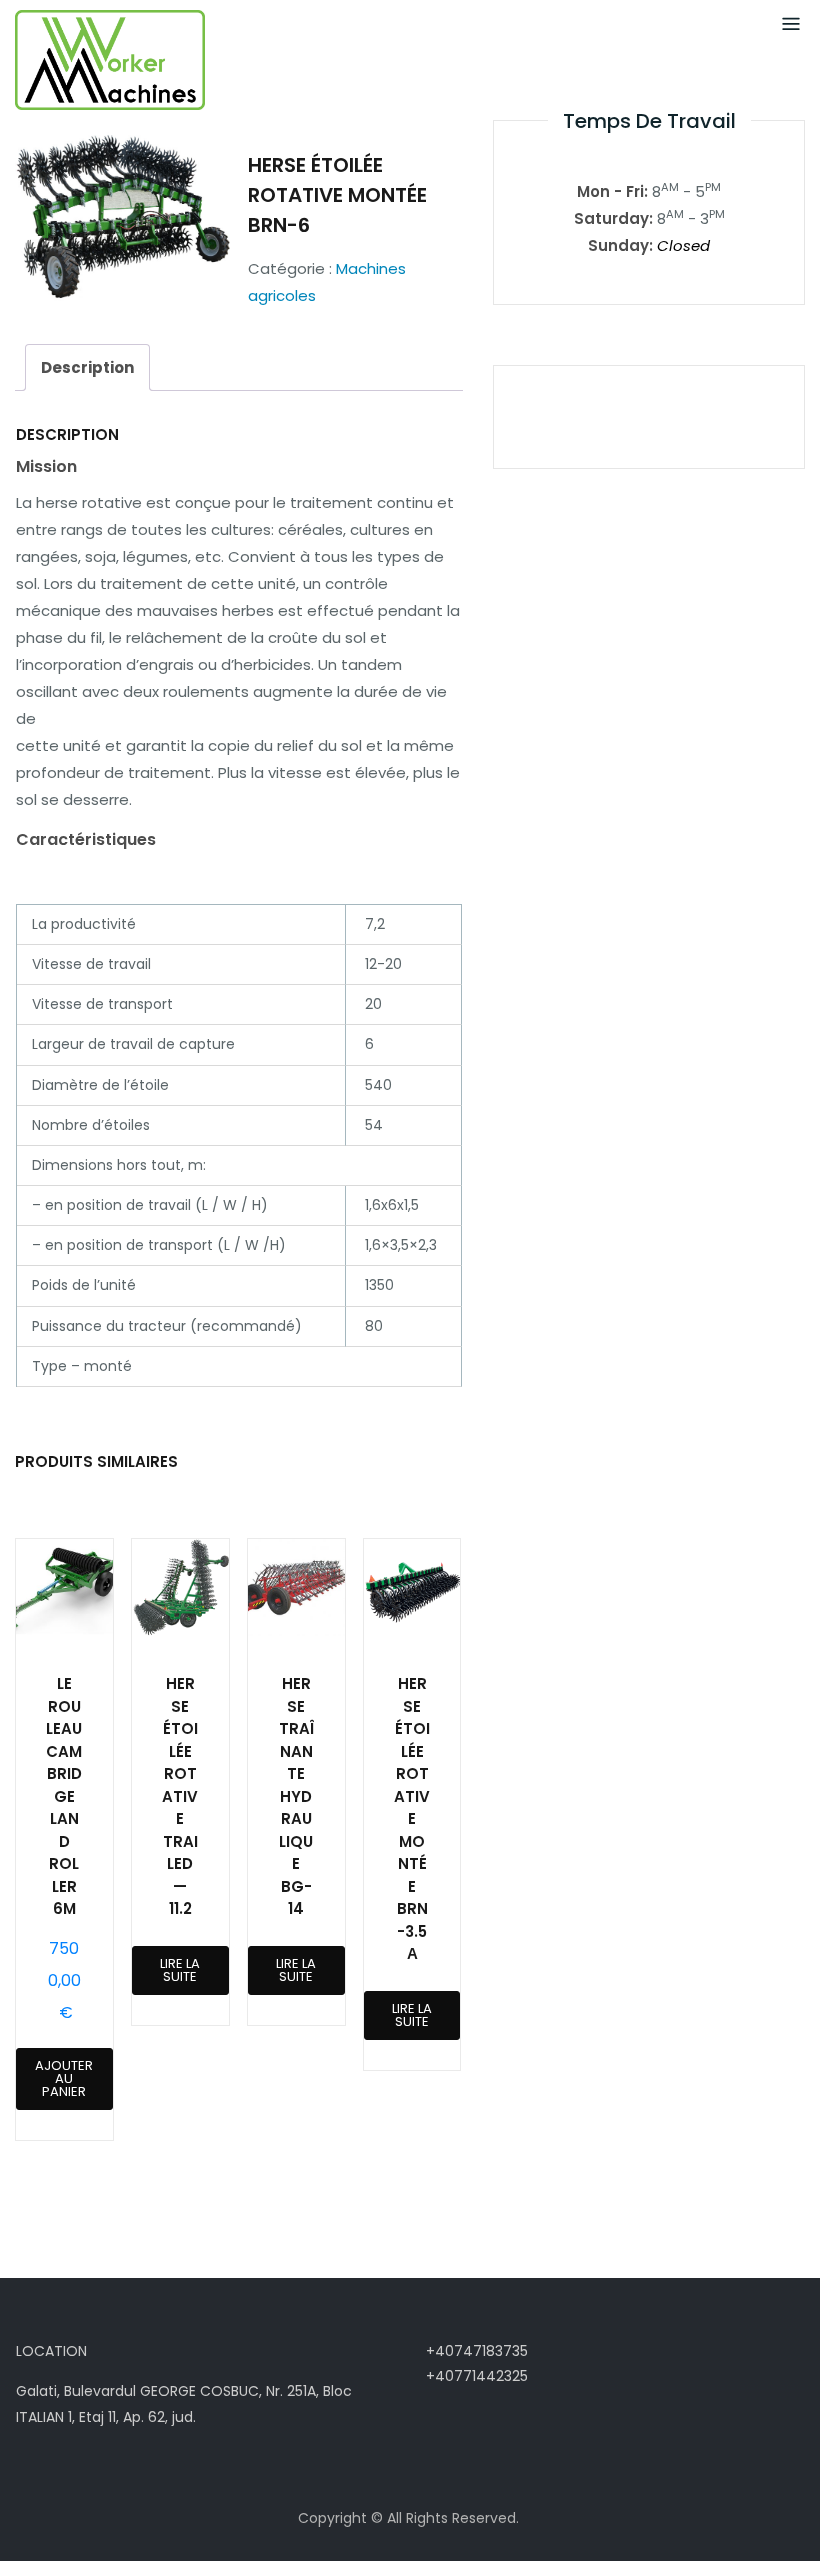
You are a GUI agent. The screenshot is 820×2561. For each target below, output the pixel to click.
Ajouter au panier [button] (64, 2078)
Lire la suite (180, 1970)
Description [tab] (87, 367)
